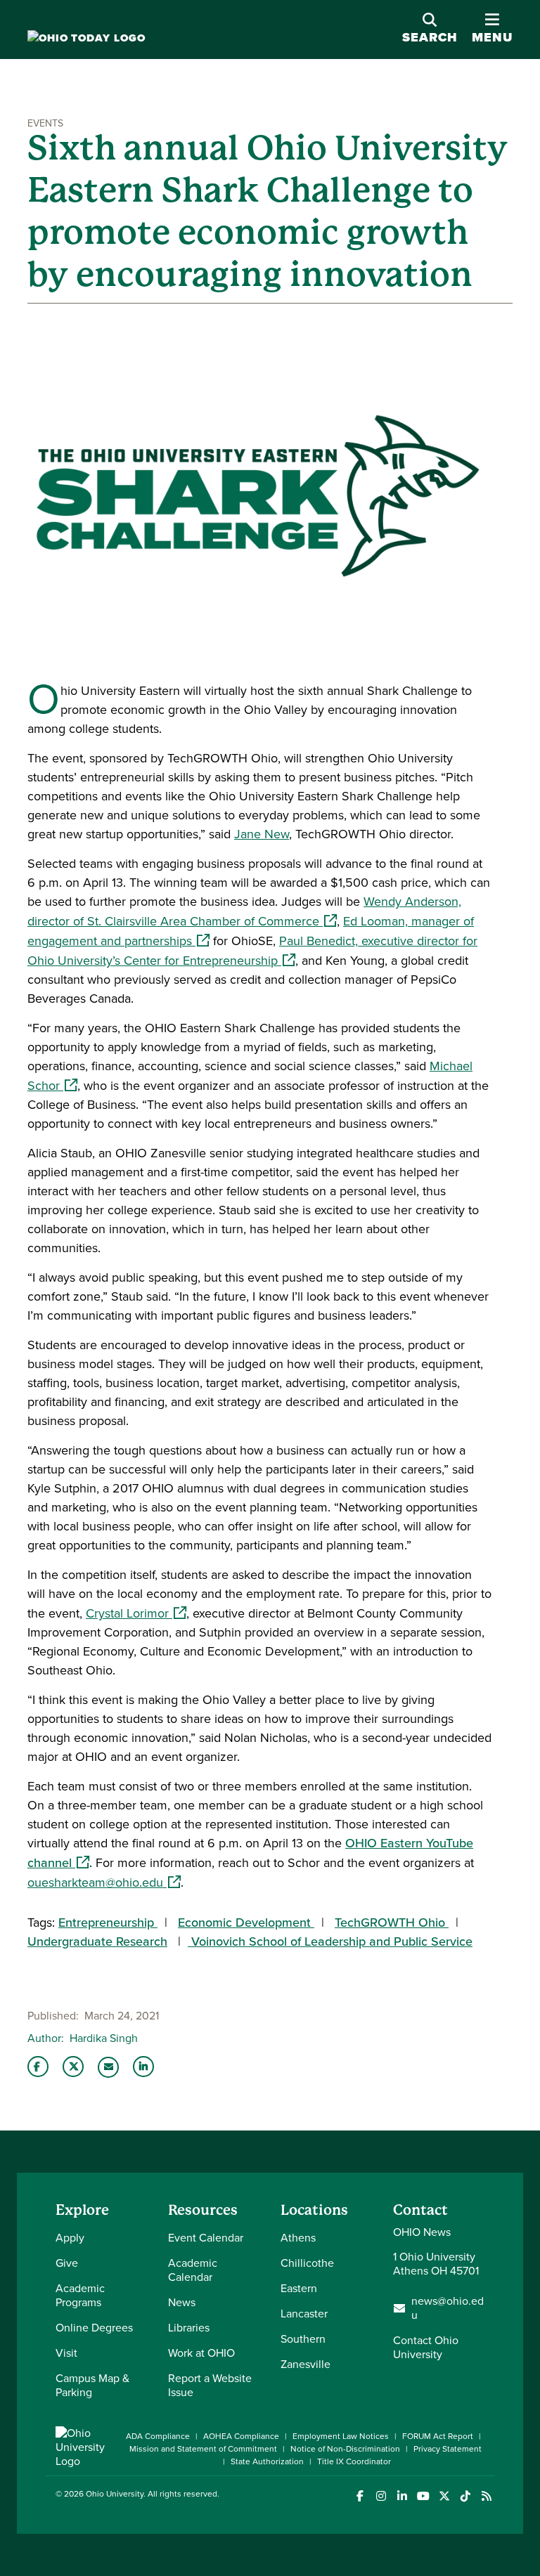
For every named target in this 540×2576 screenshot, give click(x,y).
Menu (492, 29)
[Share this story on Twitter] (73, 2067)
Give (67, 2263)
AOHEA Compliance (241, 2436)
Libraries (189, 2328)
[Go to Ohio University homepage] (86, 38)
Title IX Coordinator (354, 2461)
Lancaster (304, 2314)
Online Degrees (94, 2328)
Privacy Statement (448, 2449)
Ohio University (115, 2494)
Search (430, 37)
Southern (303, 2339)
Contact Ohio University (426, 2347)
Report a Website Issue (210, 2385)
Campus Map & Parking (92, 2385)
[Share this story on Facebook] (38, 2067)
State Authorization (267, 2461)
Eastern (299, 2288)
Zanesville (306, 2364)
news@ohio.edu (448, 2308)
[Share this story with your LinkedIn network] (143, 2067)
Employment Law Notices (341, 2436)
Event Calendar (206, 2238)
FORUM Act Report (438, 2436)
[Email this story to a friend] (108, 2067)
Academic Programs (80, 2295)
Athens (298, 2238)
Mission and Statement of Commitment (203, 2449)
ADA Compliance (158, 2436)
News (182, 2302)
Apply (70, 2238)
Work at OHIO (201, 2353)
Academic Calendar (193, 2270)
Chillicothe (307, 2263)
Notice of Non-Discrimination (345, 2449)
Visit (66, 2353)
